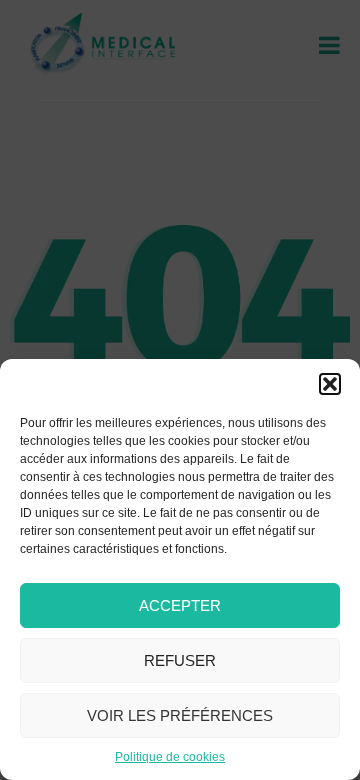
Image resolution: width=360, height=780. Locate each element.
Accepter (180, 605)
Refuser (180, 660)
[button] (330, 384)
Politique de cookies (170, 757)
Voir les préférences (180, 715)
